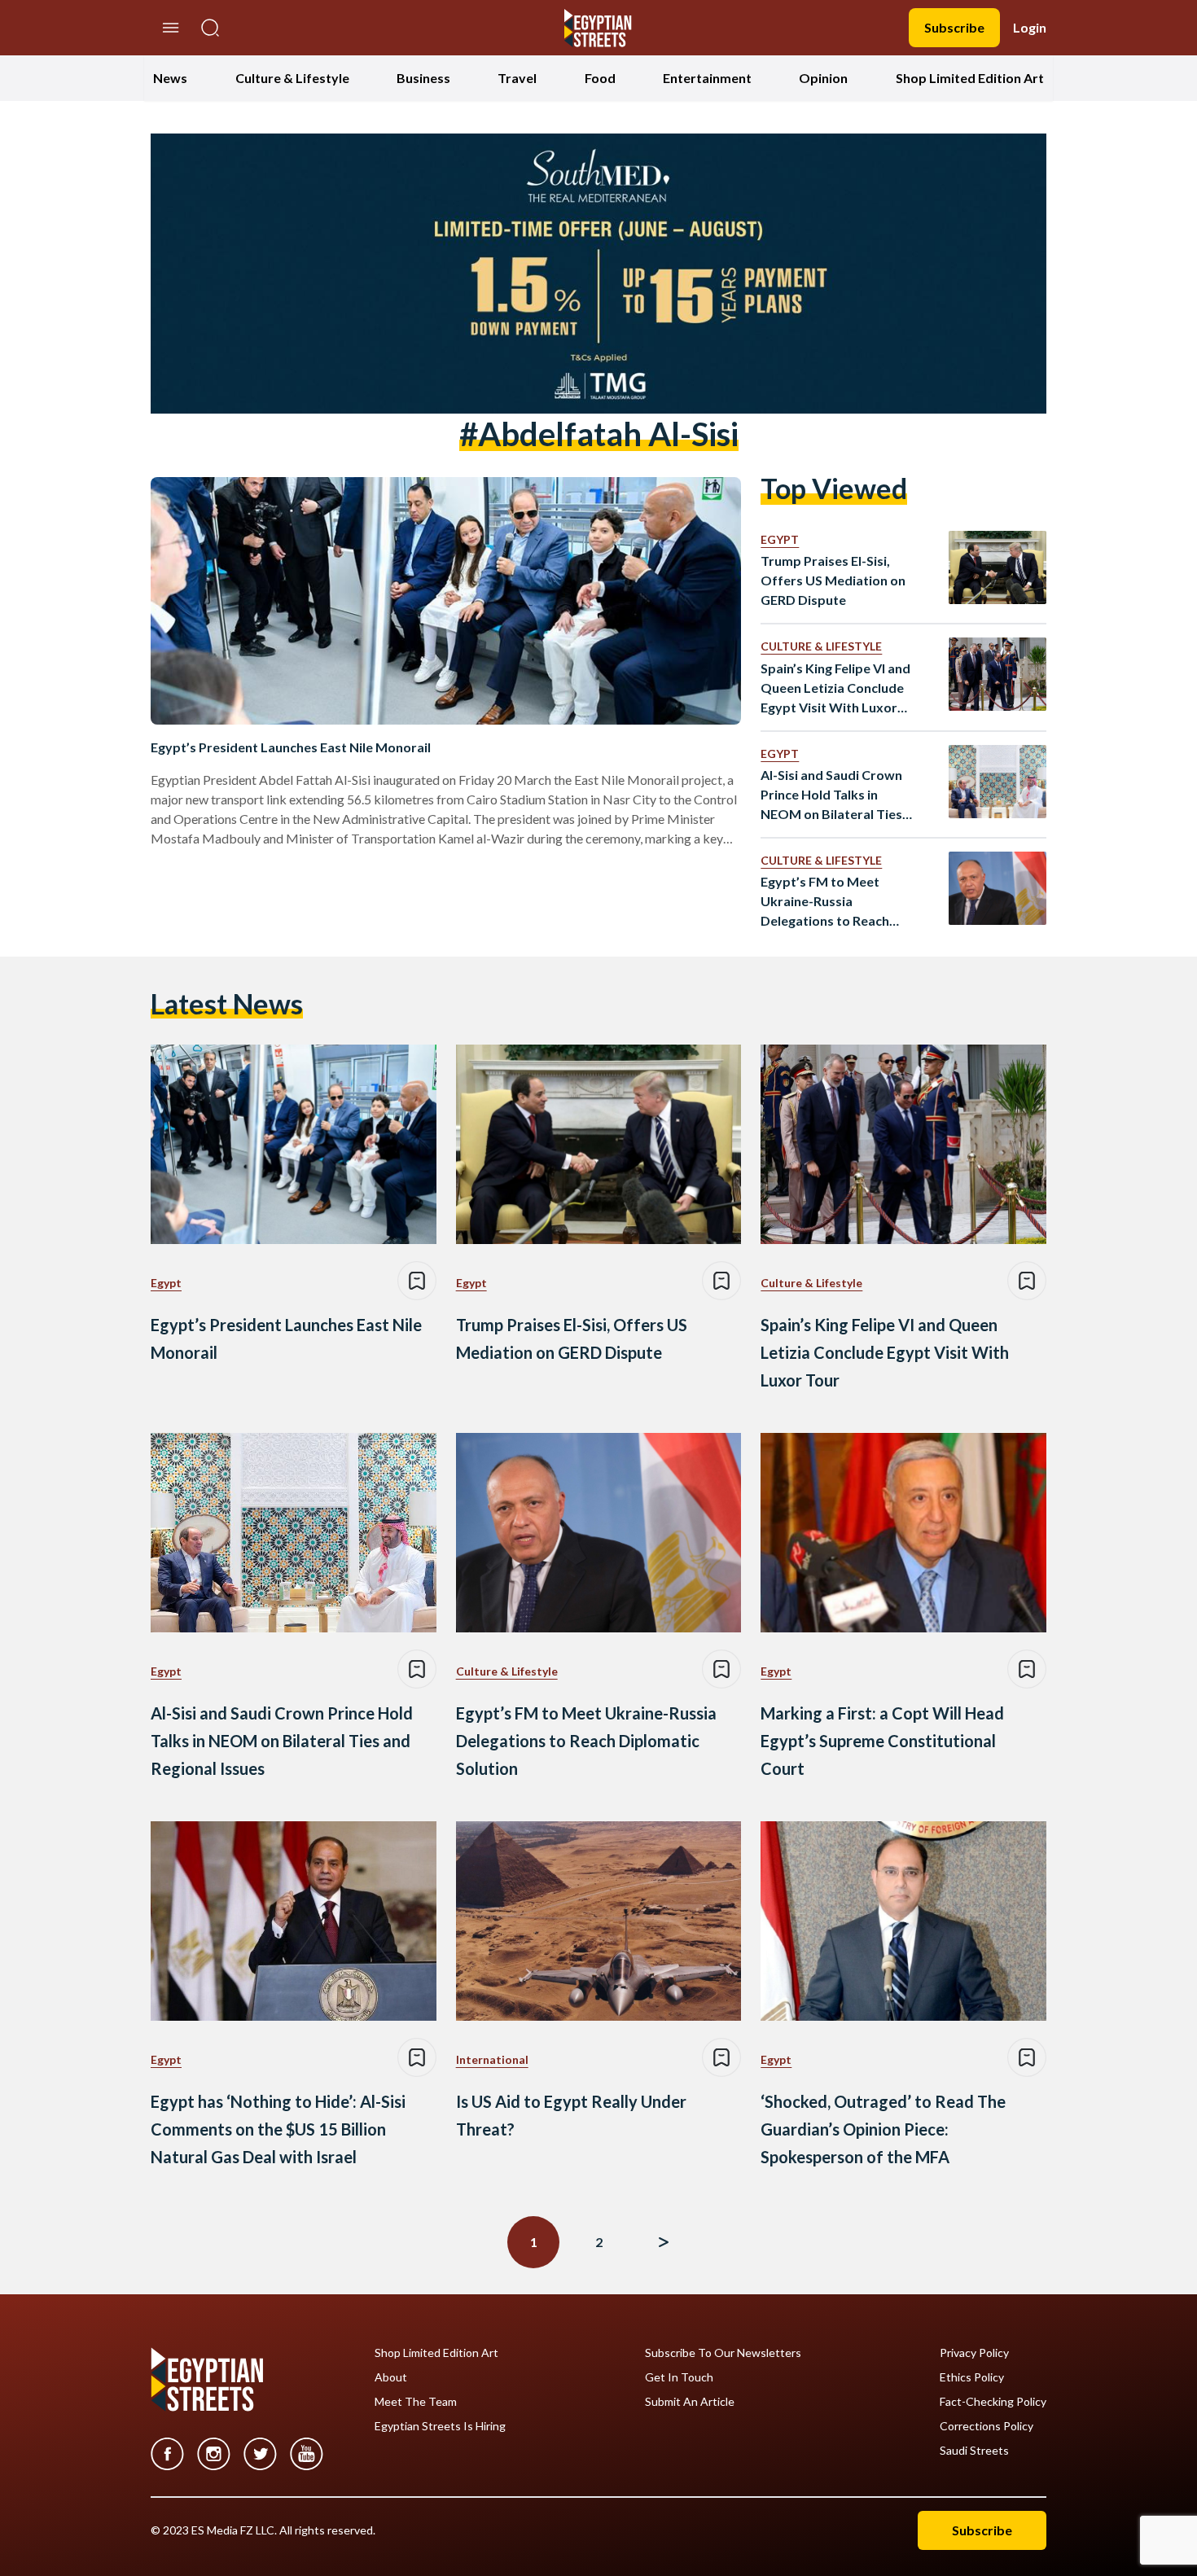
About (391, 2377)
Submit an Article (690, 2402)
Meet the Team (416, 2402)
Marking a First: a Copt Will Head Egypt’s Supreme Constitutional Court (882, 1741)
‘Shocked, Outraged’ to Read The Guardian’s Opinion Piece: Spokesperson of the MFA (883, 2129)
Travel (517, 78)
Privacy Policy (974, 2353)
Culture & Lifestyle (292, 78)
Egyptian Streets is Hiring (440, 2426)
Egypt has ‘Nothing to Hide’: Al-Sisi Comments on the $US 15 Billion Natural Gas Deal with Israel (278, 2129)
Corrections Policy (987, 2426)
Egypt (780, 539)
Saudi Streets (974, 2451)
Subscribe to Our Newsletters (723, 2353)
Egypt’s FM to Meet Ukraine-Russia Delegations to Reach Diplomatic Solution (825, 902)
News (170, 78)
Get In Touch (679, 2377)
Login (1030, 27)
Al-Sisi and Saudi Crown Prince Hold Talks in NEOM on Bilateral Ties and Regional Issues (831, 795)
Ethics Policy (972, 2377)
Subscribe (954, 27)
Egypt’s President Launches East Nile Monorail (291, 747)
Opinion (823, 78)
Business (423, 78)
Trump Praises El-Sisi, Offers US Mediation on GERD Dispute (833, 580)
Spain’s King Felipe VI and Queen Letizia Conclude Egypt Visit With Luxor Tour (835, 689)
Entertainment (707, 78)
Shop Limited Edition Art (970, 78)
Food (600, 78)
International (492, 2059)
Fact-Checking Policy (993, 2402)
